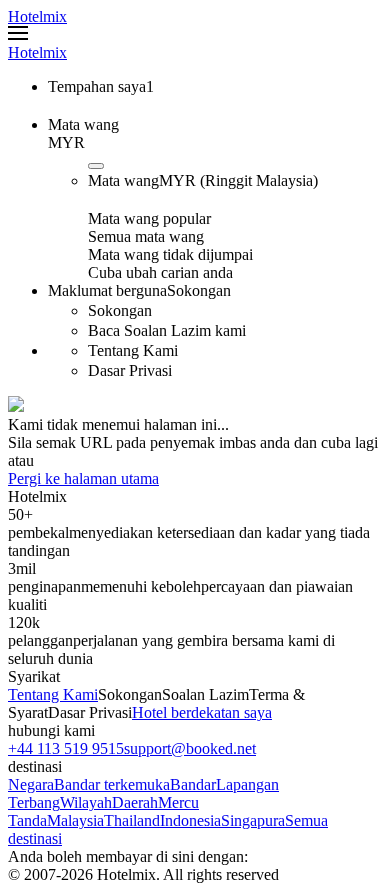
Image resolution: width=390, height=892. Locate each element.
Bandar (193, 784)
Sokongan (130, 694)
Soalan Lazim (205, 694)
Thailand (132, 820)
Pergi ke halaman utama (83, 478)
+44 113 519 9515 (66, 748)
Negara (31, 784)
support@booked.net (190, 748)
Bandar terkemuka (112, 784)
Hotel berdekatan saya (202, 712)
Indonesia (190, 820)
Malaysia (75, 820)
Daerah (135, 802)
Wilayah (86, 802)
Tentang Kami (53, 694)
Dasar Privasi (90, 712)
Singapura (253, 820)
